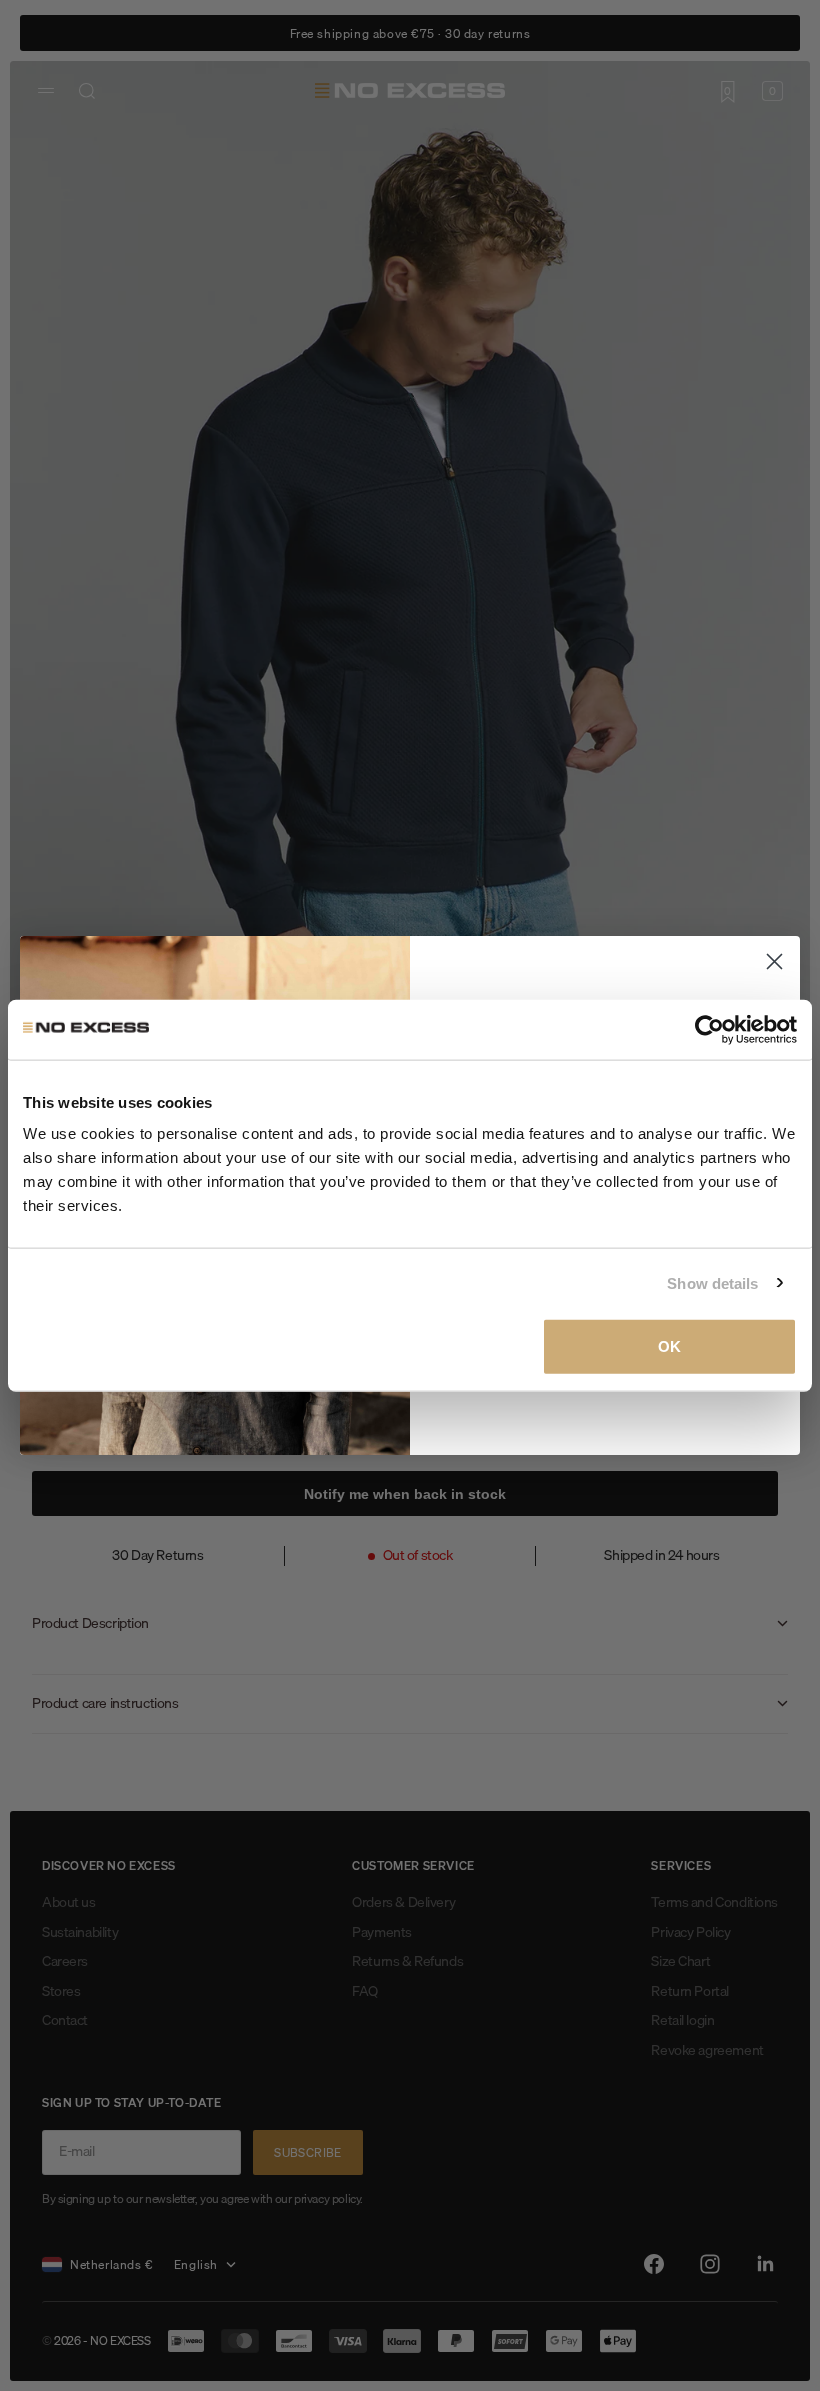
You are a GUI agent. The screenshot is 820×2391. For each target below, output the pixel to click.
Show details (712, 1282)
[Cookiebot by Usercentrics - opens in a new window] (709, 1029)
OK (669, 1346)
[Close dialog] (774, 961)
